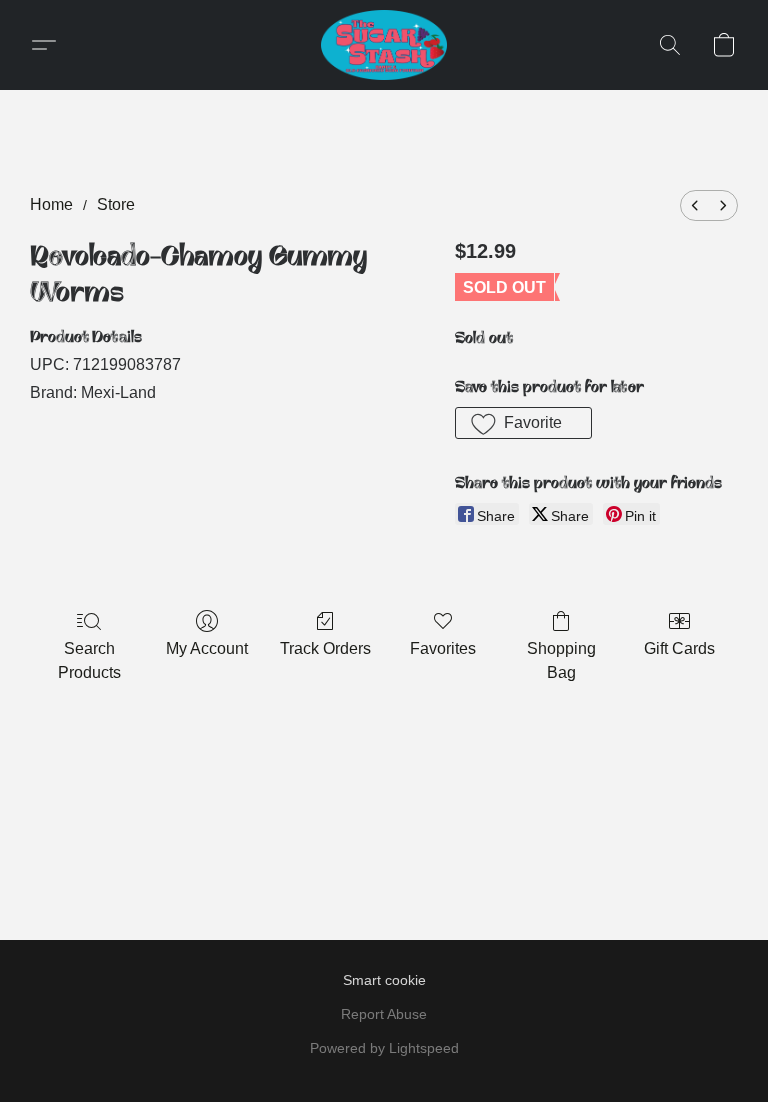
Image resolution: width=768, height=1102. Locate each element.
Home (51, 204)
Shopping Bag (561, 660)
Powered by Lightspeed (384, 1048)
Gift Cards (679, 648)
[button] (384, 45)
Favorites (443, 648)
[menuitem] (695, 205)
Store (116, 204)
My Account (207, 648)
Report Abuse (384, 1014)
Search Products (89, 660)
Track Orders (325, 648)
